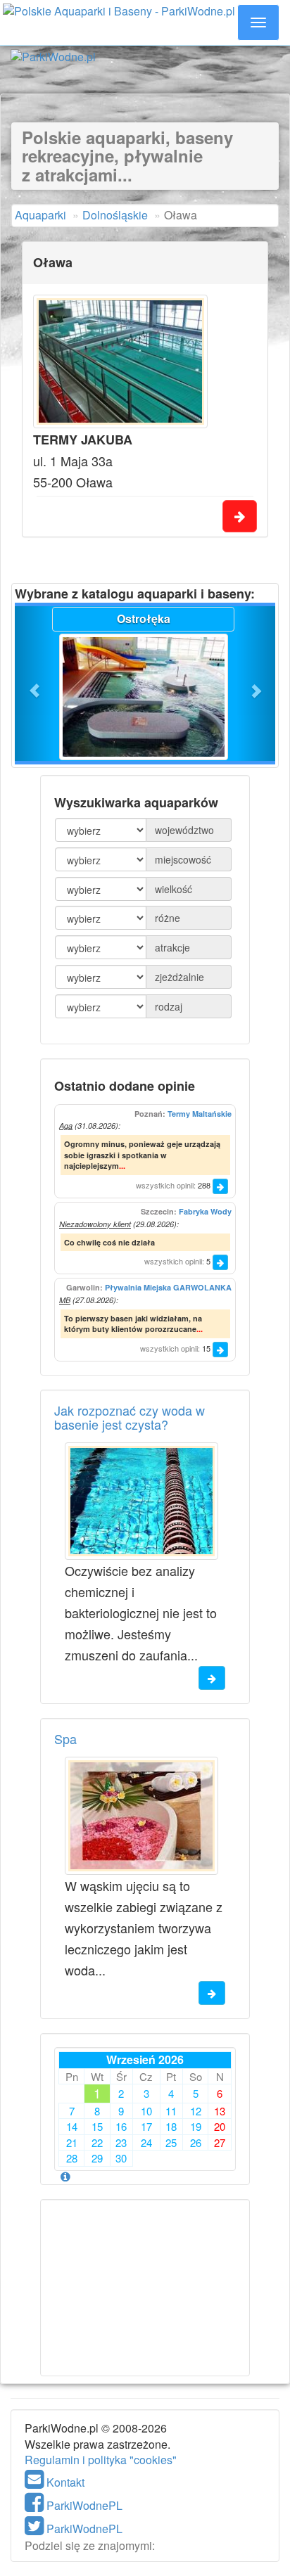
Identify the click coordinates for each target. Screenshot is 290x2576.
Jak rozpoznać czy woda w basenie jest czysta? (130, 1417)
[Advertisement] (145, 76)
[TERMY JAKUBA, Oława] (120, 361)
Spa (65, 1738)
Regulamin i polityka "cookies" (101, 2460)
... (122, 1166)
